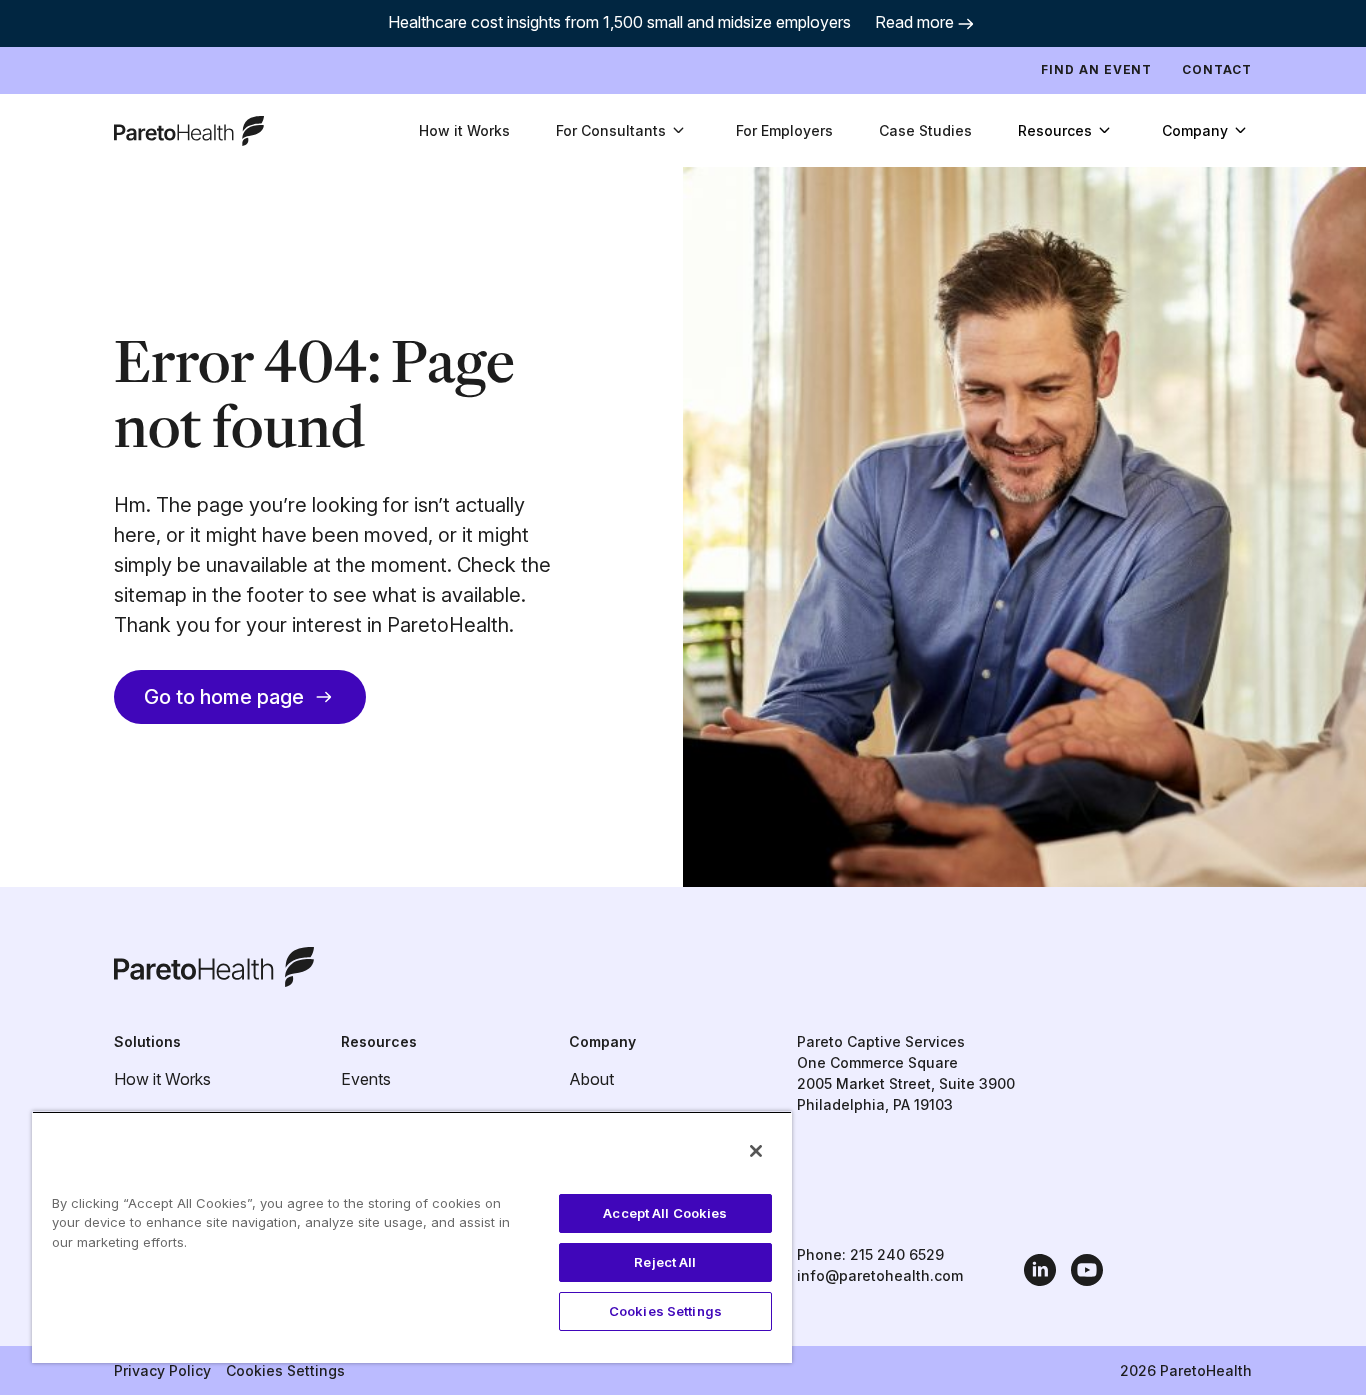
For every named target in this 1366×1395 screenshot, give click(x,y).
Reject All (665, 1262)
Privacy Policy (162, 1370)
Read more (914, 22)
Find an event (1096, 70)
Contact (1217, 70)
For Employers (784, 130)
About (591, 1079)
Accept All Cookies (665, 1213)
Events (366, 1079)
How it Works (464, 130)
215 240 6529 (897, 1254)
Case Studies (925, 130)
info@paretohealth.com (880, 1275)
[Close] (756, 1151)
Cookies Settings (285, 1370)
